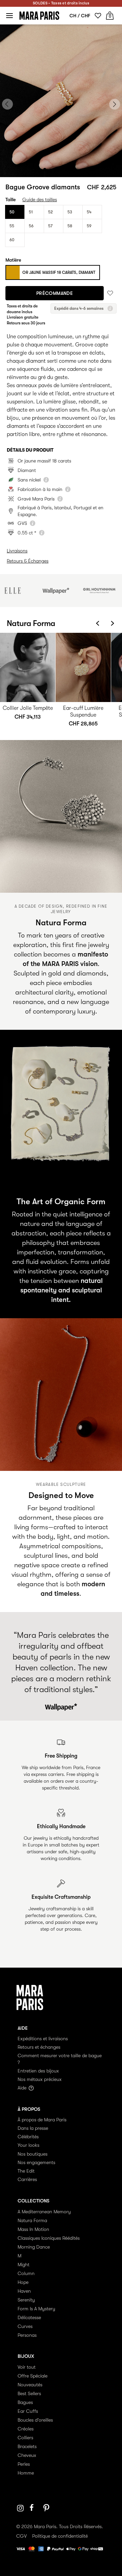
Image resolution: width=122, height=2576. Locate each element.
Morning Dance (34, 2247)
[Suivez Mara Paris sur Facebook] (34, 2508)
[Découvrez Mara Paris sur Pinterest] (47, 2508)
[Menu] (9, 16)
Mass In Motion (33, 2229)
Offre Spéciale (33, 2376)
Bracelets (27, 2446)
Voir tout (27, 2367)
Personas (27, 2335)
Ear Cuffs (28, 2411)
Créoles (26, 2429)
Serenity (26, 2300)
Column (26, 2273)
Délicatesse (29, 2317)
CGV (22, 2536)
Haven (24, 2291)
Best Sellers (29, 2393)
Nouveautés (30, 2385)
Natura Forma (32, 2220)
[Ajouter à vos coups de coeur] (110, 293)
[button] (45, 169)
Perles (24, 2464)
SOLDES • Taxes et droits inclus (61, 3)
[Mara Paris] (39, 16)
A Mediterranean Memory (44, 2212)
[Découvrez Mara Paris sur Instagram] (20, 2508)
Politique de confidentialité (60, 2536)
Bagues (25, 2402)
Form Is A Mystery (36, 2309)
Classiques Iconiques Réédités (49, 2238)
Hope (23, 2282)
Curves (25, 2326)
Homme (26, 2473)
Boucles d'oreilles (35, 2420)
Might (24, 2265)
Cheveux (27, 2455)
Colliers (25, 2438)
